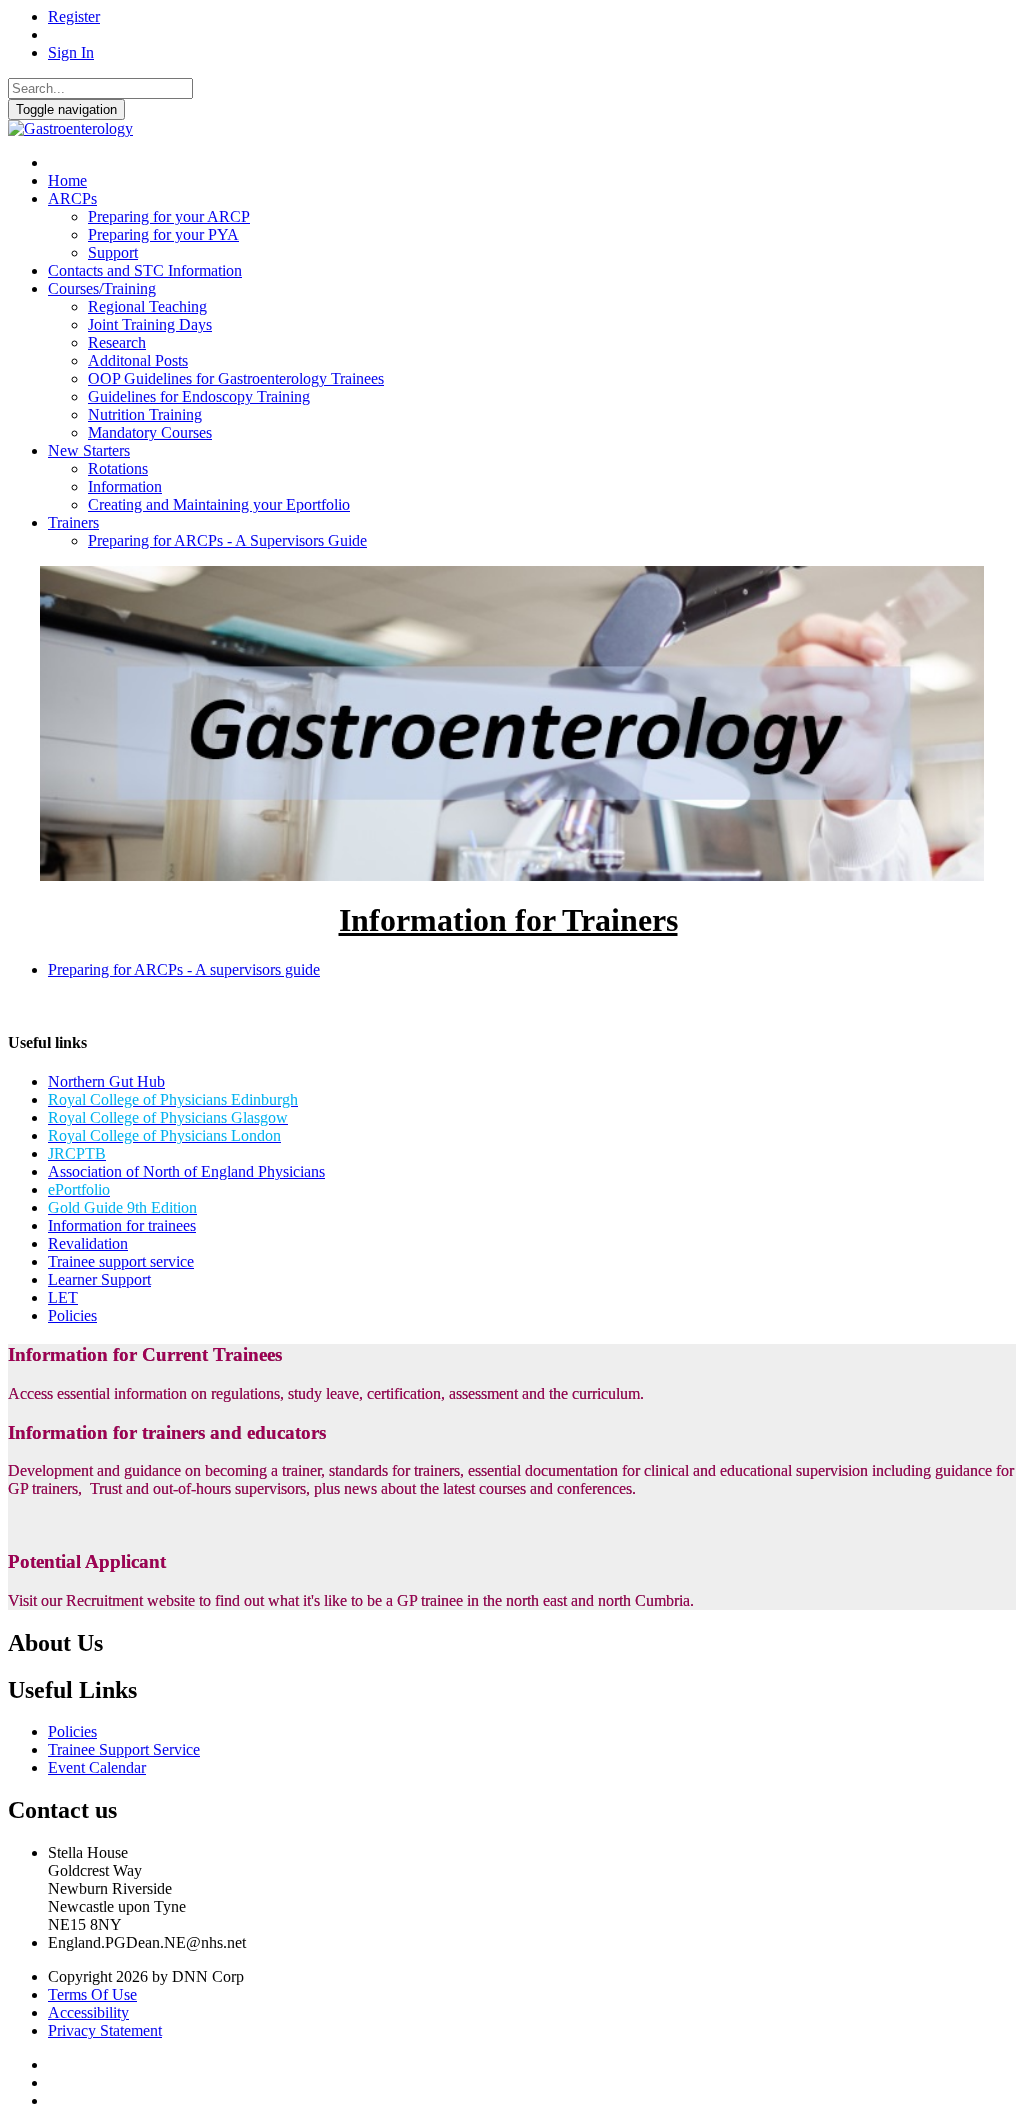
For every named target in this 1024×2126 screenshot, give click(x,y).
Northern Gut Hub (106, 1081)
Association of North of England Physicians (186, 1171)
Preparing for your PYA (163, 234)
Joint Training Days (150, 324)
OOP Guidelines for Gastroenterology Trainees (236, 378)
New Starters (89, 450)
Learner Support (99, 1279)
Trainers (73, 522)
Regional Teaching (147, 306)
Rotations (118, 468)
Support (113, 252)
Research (117, 342)
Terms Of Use (92, 1994)
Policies (72, 1315)
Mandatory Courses (150, 432)
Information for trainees (122, 1225)
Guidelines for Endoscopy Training (199, 396)
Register (74, 16)
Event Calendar (97, 1767)
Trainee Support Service (124, 1749)
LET (63, 1297)
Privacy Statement (105, 2030)
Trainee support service (121, 1261)
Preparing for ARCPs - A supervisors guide (184, 969)
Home (67, 180)
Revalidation (88, 1243)
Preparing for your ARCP (169, 216)
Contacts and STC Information (145, 270)
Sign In (71, 52)
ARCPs (72, 198)
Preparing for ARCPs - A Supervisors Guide (227, 540)
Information (125, 486)
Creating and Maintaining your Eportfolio (219, 504)
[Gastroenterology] (70, 128)
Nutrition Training (145, 414)
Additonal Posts (138, 360)
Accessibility (88, 2012)
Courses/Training (102, 288)
